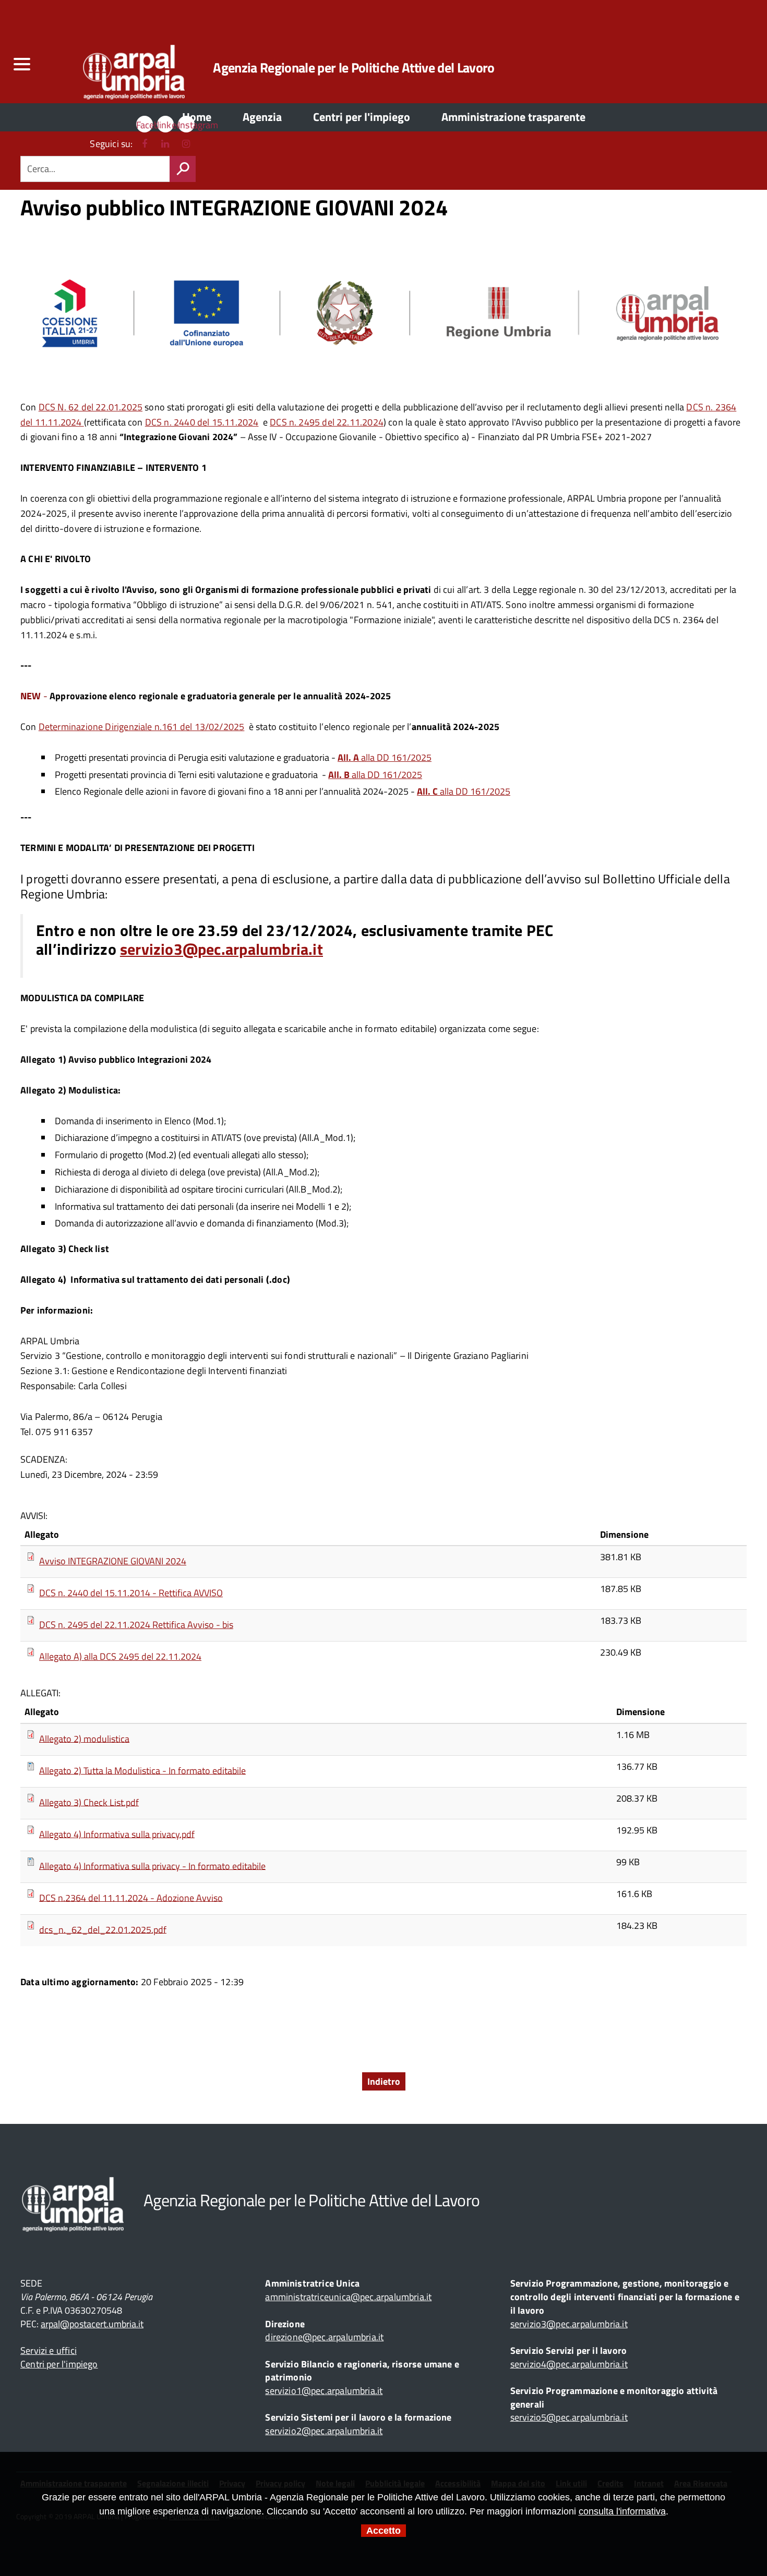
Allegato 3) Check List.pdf (89, 1802)
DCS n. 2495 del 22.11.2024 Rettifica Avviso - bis (136, 1625)
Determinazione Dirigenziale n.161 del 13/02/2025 (142, 727)
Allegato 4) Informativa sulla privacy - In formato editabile (152, 1866)
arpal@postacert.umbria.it (92, 2324)
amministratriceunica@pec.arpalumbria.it (348, 2297)
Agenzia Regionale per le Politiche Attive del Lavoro (353, 68)
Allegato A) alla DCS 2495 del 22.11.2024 (120, 1656)
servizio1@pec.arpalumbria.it (324, 2391)
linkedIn (165, 125)
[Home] (118, 68)
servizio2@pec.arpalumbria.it (324, 2431)
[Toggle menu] (21, 64)
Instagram (186, 125)
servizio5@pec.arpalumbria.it (569, 2417)
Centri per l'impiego (59, 2364)
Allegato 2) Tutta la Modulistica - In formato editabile (142, 1770)
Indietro (384, 2081)
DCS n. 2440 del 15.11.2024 (202, 422)
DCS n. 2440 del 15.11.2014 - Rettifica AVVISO (131, 1593)
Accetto (383, 2531)
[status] (183, 169)
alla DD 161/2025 (385, 757)
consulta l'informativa (622, 2511)
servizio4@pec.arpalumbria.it (569, 2364)
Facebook (145, 125)
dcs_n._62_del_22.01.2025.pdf (103, 1929)
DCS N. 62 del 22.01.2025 (91, 407)
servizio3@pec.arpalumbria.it (221, 949)
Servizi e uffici (49, 2350)
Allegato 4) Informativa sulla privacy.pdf (117, 1834)
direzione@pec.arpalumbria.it (324, 2337)
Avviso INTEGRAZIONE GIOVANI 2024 (113, 1561)
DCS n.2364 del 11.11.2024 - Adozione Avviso (131, 1897)
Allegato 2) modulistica (84, 1738)
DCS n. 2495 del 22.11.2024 (327, 422)
